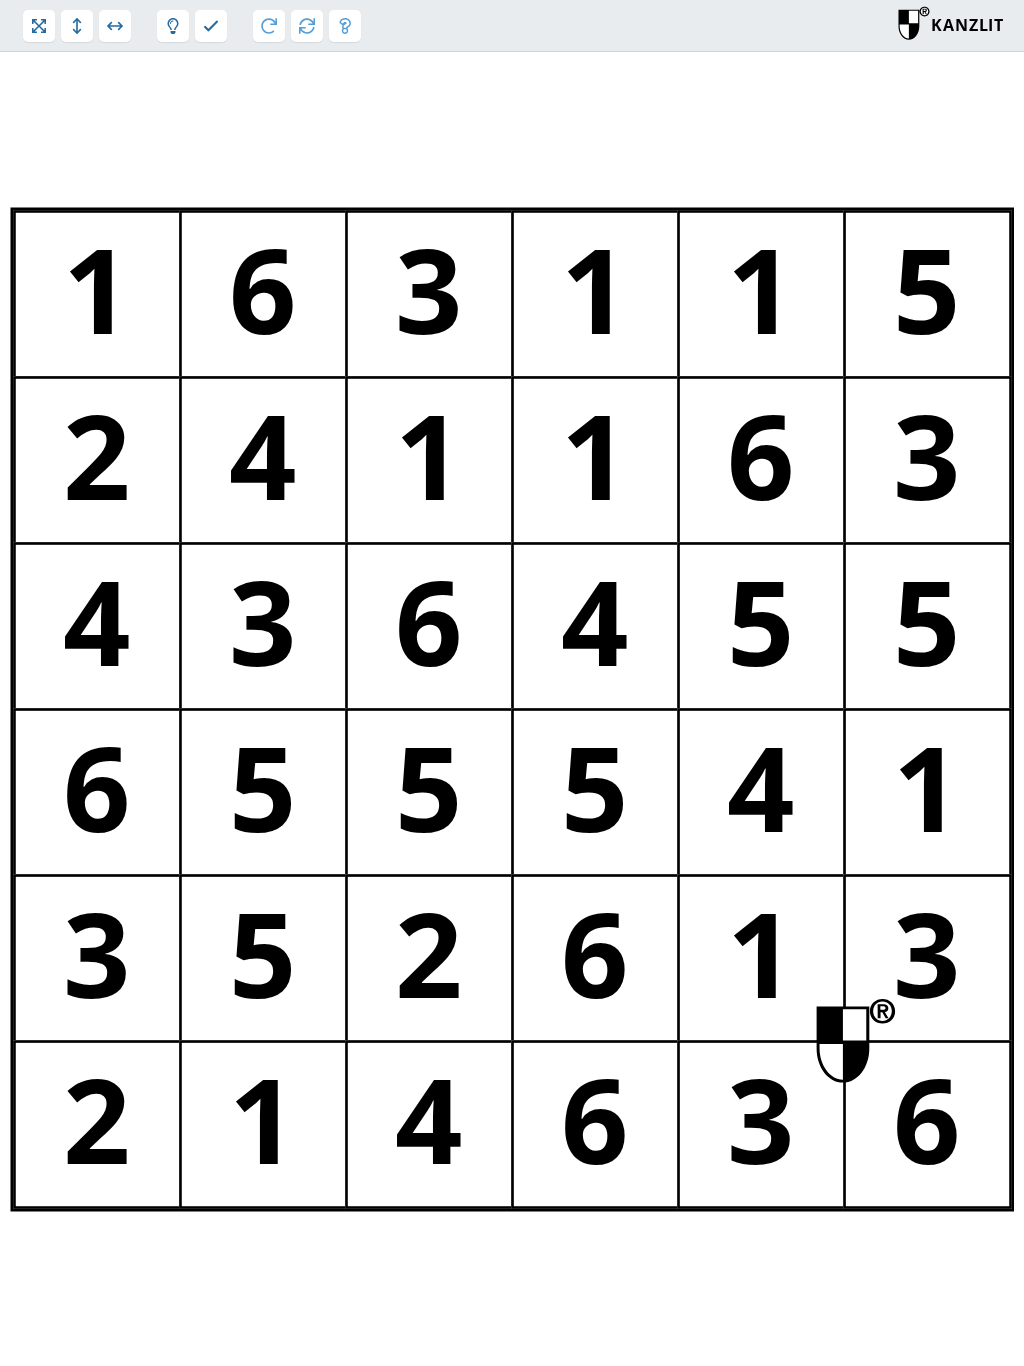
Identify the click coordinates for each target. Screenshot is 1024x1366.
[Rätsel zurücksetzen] (307, 26)
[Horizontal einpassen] (115, 26)
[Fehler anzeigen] (211, 26)
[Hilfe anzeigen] (345, 26)
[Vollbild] (39, 26)
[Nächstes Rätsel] (269, 26)
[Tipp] (173, 26)
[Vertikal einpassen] (77, 26)
